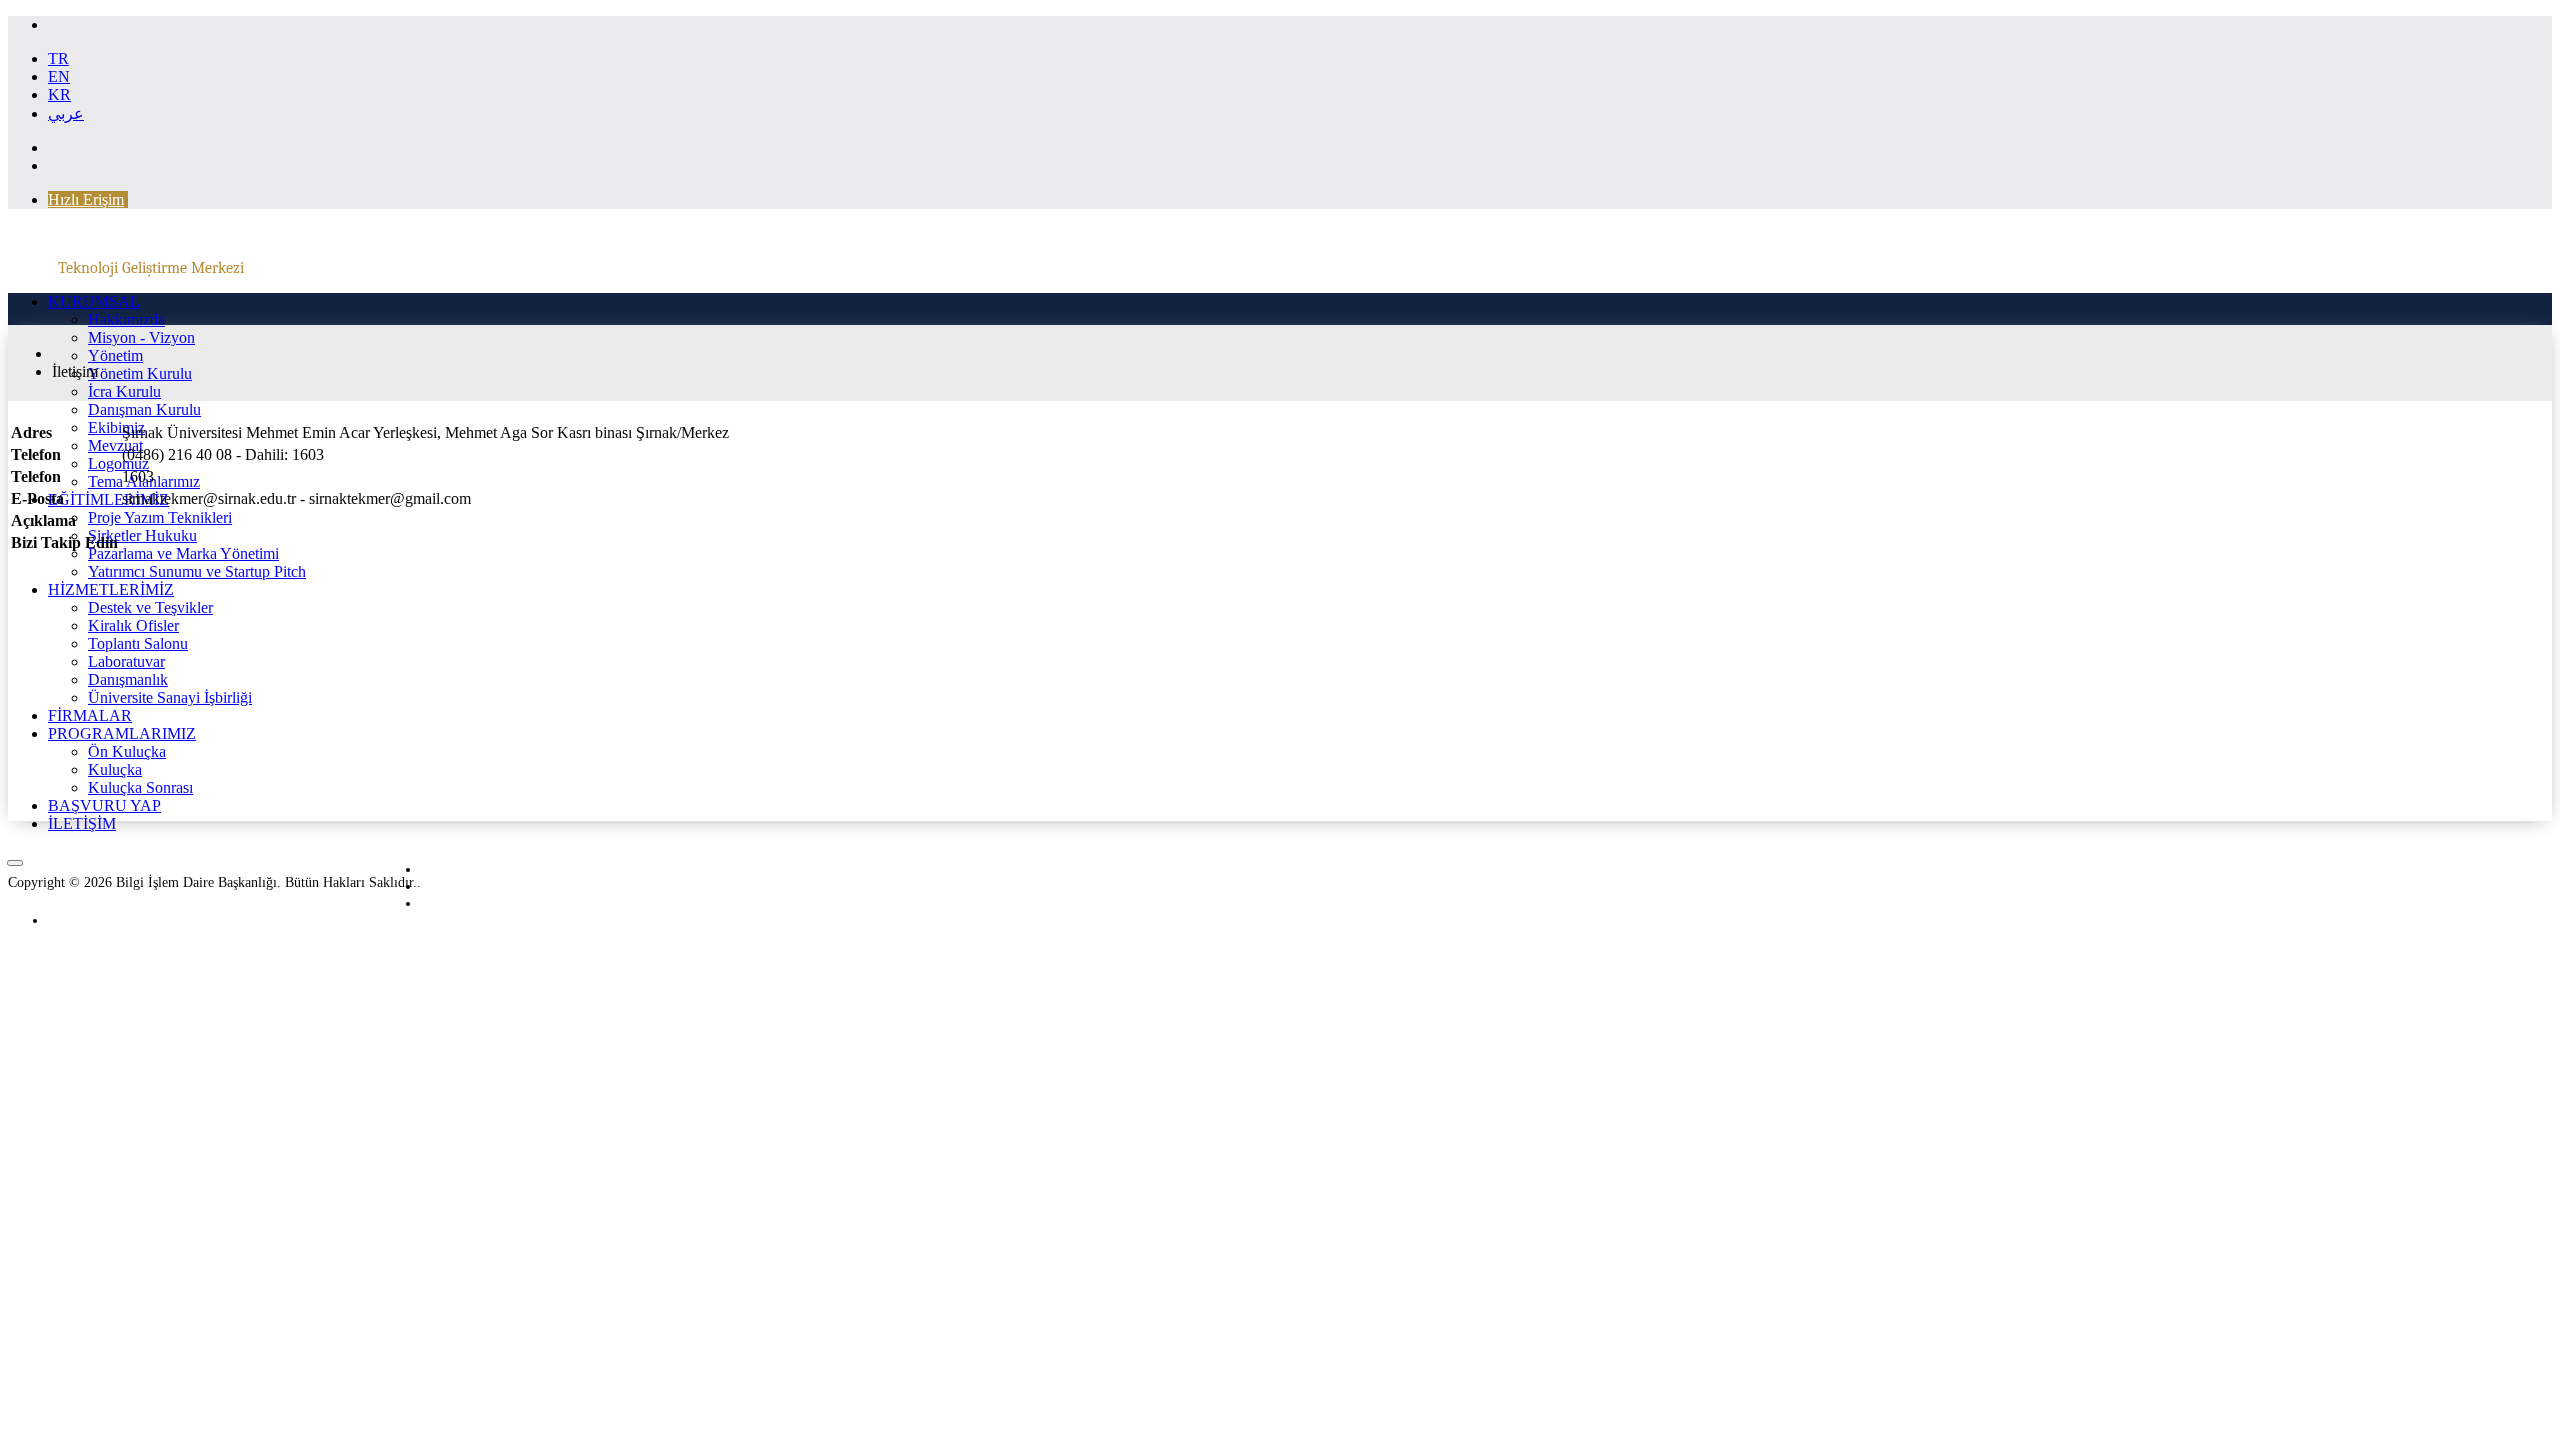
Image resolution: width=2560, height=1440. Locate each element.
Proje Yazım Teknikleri (160, 517)
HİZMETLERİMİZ (111, 589)
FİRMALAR (90, 715)
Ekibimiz (116, 427)
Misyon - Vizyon (141, 337)
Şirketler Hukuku (142, 535)
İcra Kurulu (124, 391)
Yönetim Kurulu (140, 373)
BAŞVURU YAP (104, 805)
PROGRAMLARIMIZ (122, 733)
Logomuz (118, 463)
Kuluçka (115, 769)
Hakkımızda (126, 319)
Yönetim (115, 355)
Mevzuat (115, 445)
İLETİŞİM (82, 823)
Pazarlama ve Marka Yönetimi (183, 553)
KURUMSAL (94, 301)
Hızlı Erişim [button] (86, 199)
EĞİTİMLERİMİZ (108, 499)
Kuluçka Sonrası (140, 787)
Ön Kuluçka (127, 751)
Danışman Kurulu (144, 409)
